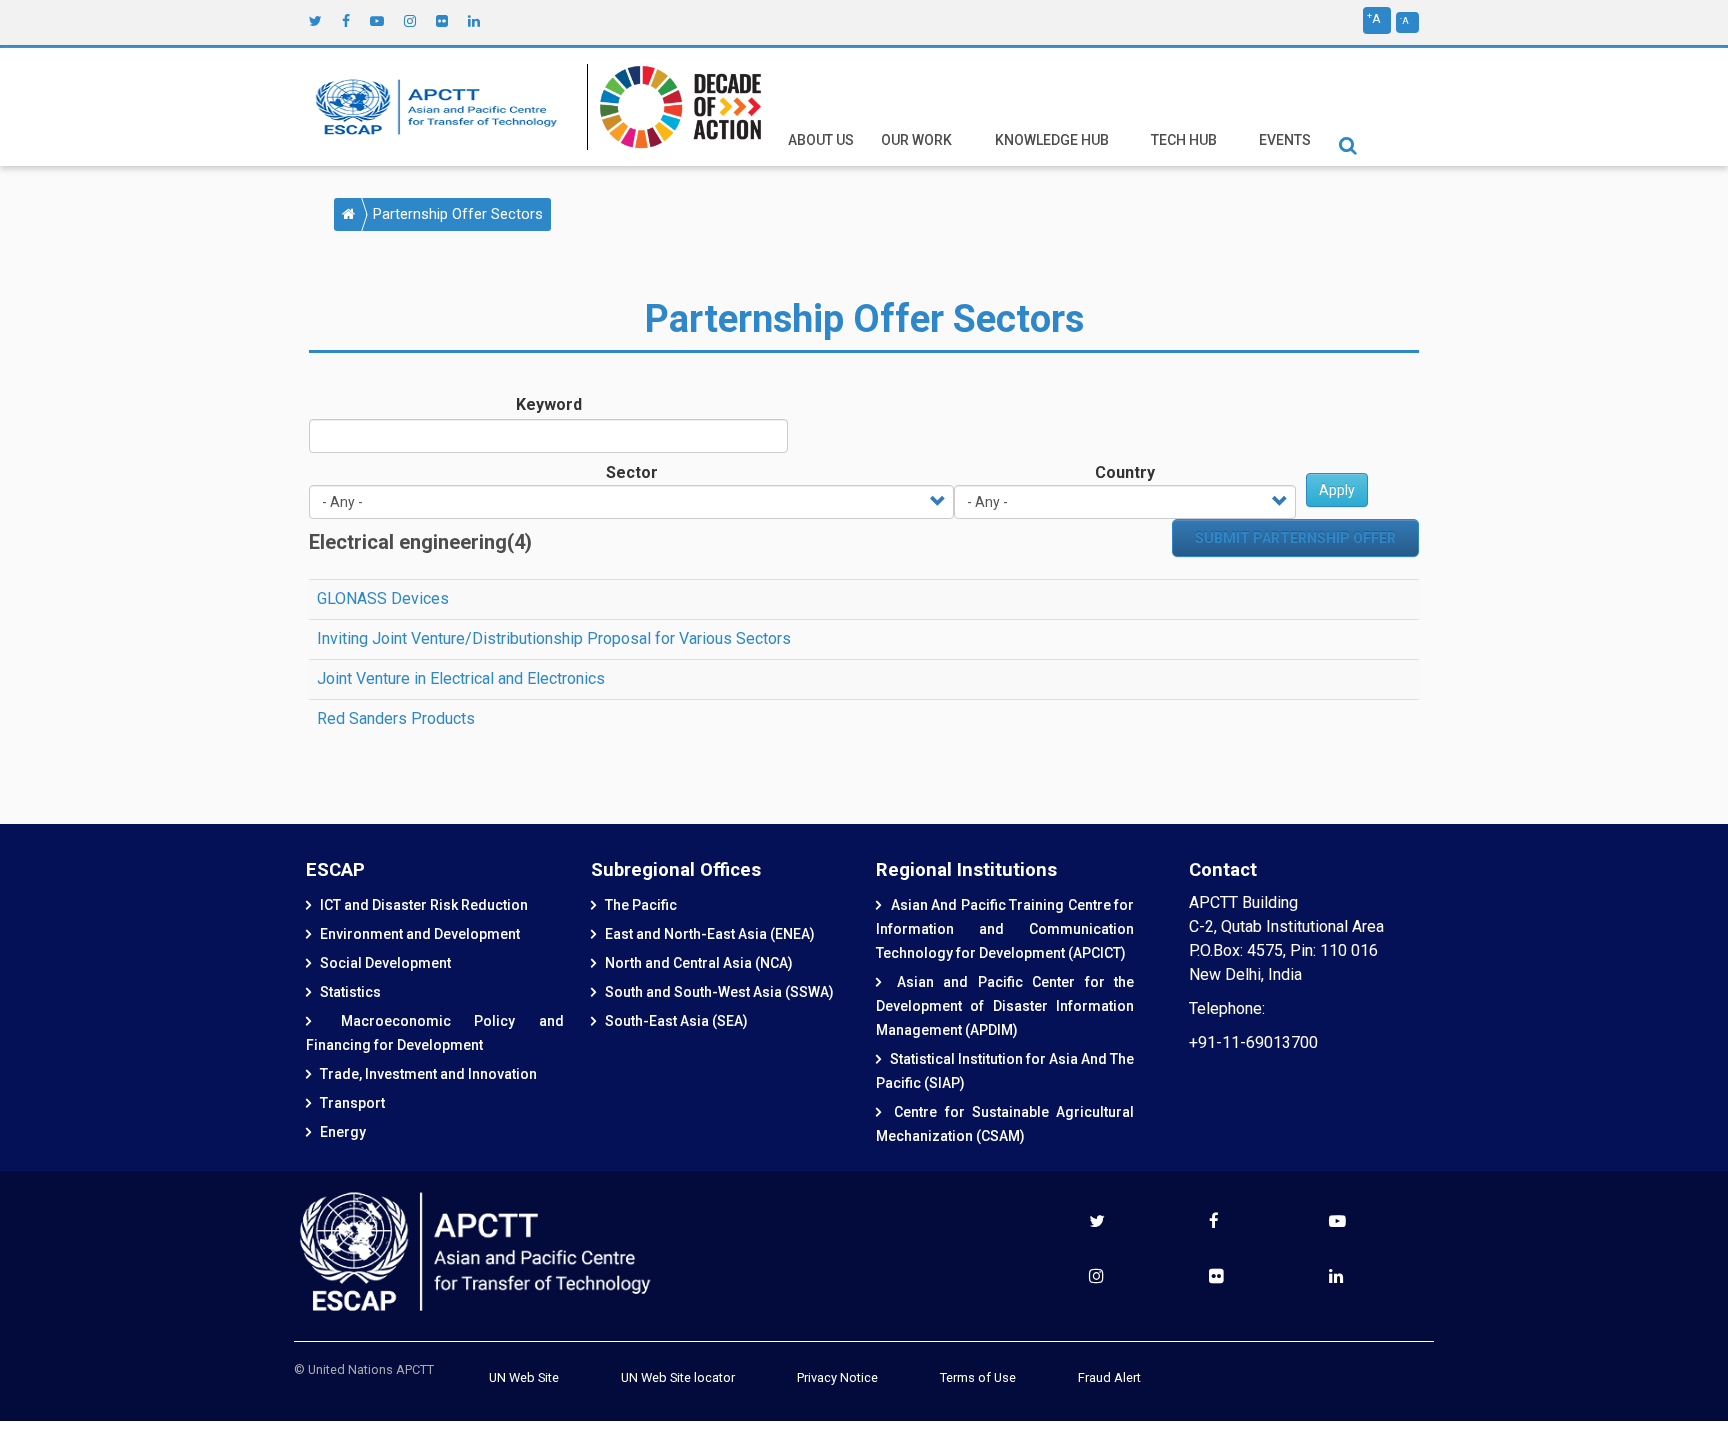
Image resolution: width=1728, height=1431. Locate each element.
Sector (632, 472)
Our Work (916, 140)
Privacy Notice (837, 1377)
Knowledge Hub (1052, 140)
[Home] (441, 107)
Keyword (549, 404)
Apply (1337, 490)
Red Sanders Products (396, 718)
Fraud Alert (1109, 1377)
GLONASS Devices (383, 598)
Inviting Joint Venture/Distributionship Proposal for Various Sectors (554, 638)
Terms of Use (978, 1377)
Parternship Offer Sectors (458, 214)
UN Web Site (524, 1377)
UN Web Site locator (678, 1377)
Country (1125, 472)
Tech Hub (1184, 140)
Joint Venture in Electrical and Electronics (461, 678)
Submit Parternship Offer (1295, 538)
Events (1285, 140)
